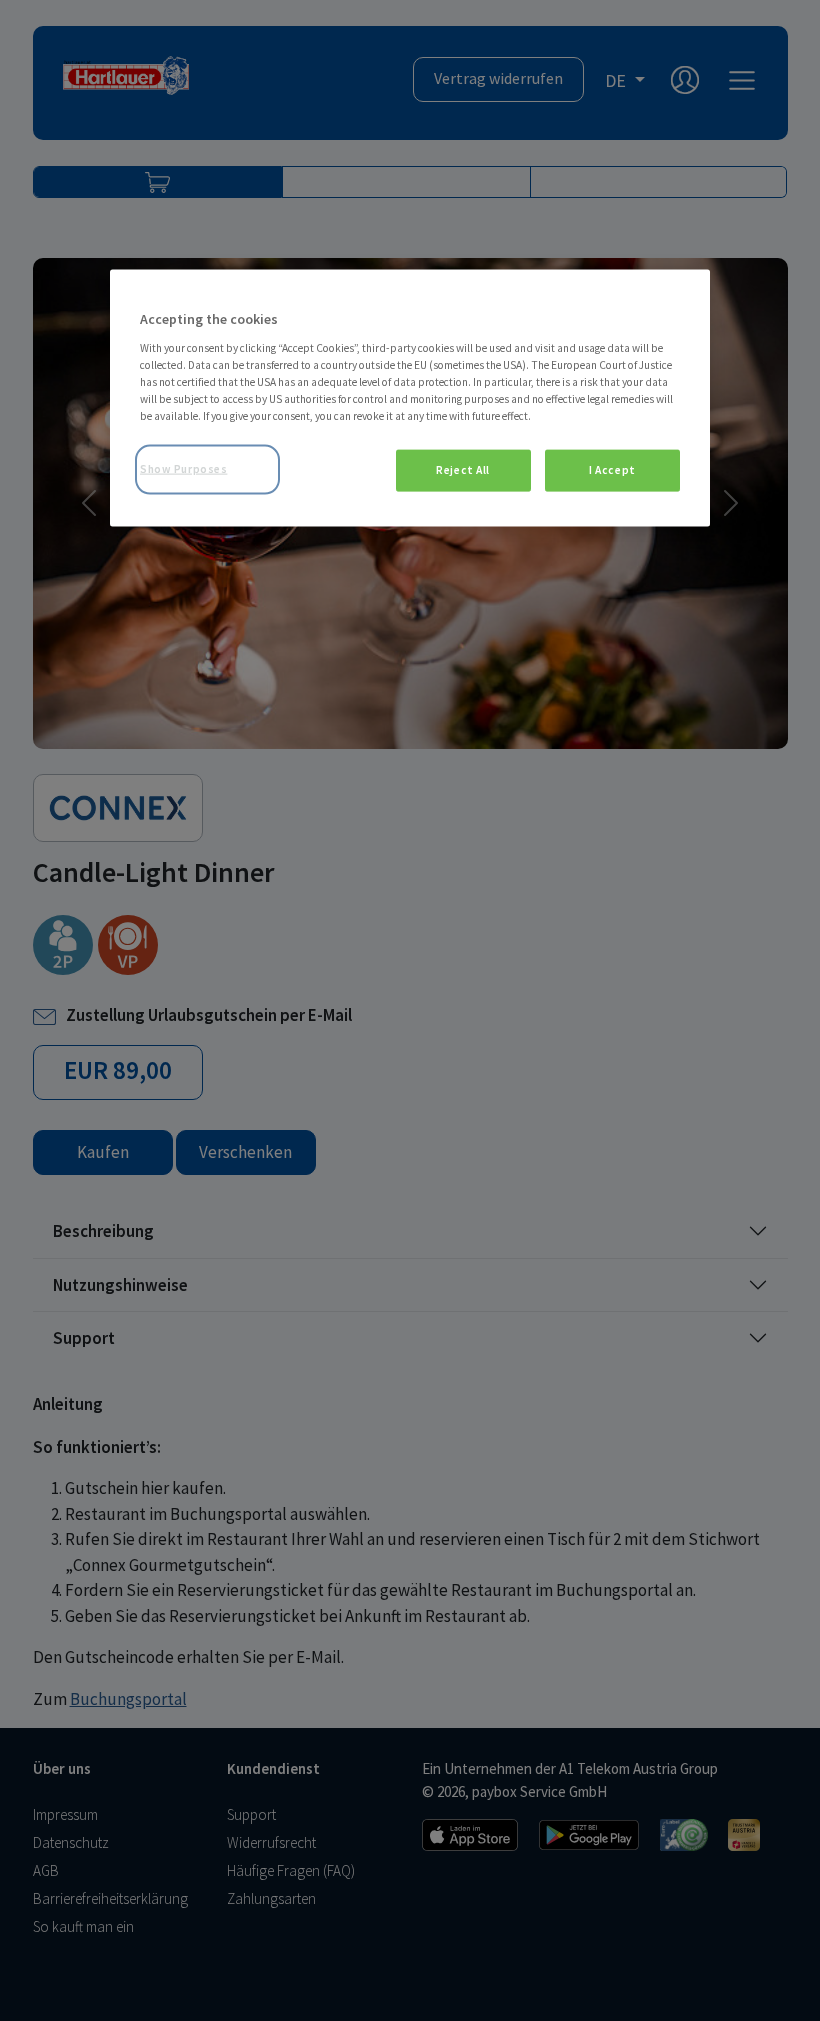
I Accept (612, 470)
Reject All (463, 470)
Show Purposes (183, 469)
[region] (410, 398)
